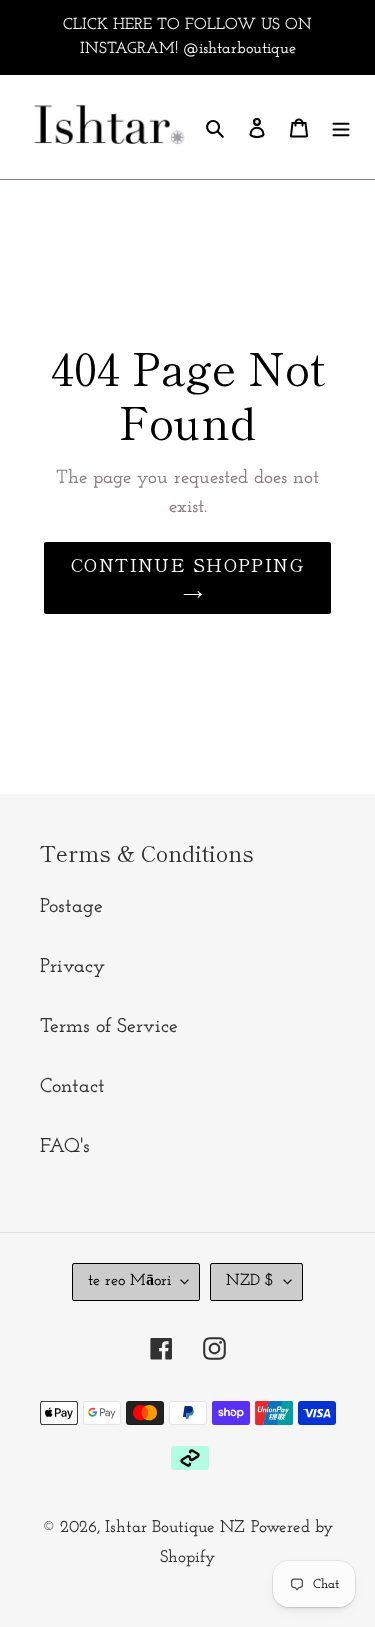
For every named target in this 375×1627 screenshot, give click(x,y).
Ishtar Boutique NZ (175, 1527)
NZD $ (250, 1281)
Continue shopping (187, 564)
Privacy (72, 967)
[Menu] (341, 127)
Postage (71, 907)
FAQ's (65, 1147)
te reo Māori (129, 1281)
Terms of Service (109, 1027)
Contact (72, 1087)
